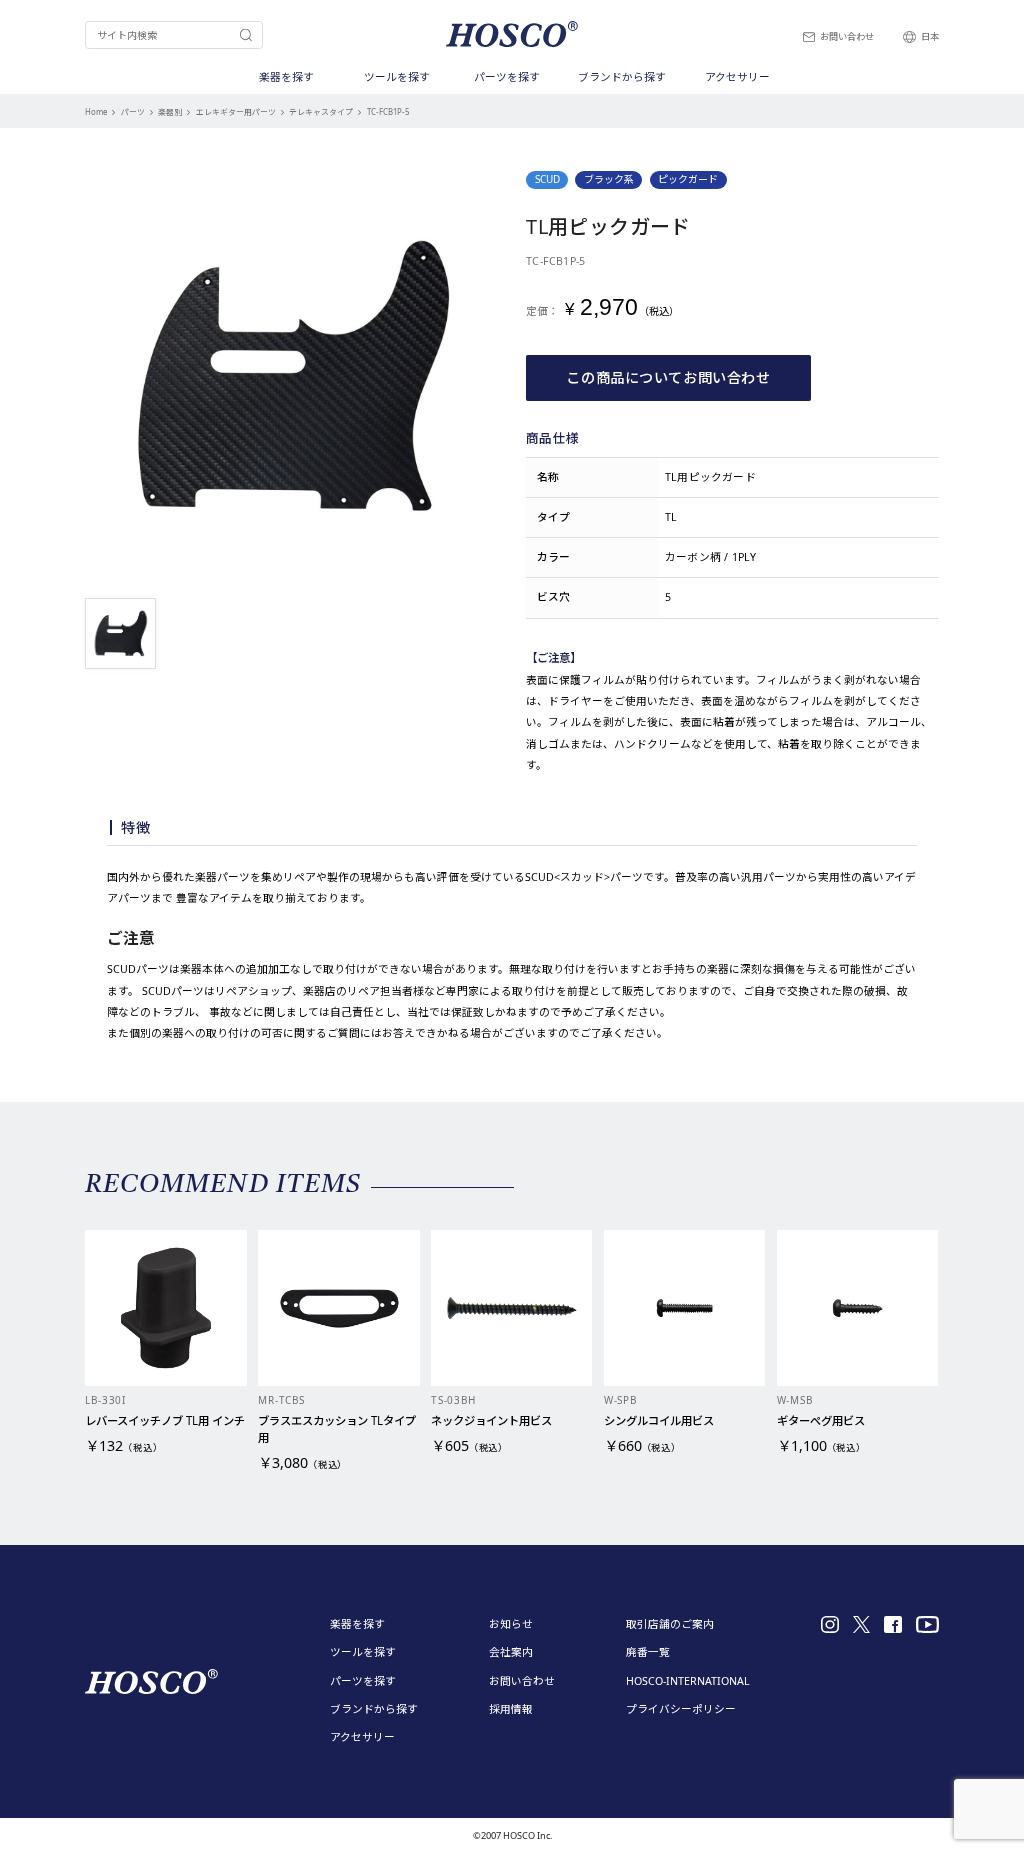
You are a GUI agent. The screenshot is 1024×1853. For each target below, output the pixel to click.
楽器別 (170, 112)
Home (96, 112)
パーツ (133, 112)
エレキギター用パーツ (236, 112)
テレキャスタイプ (321, 112)
